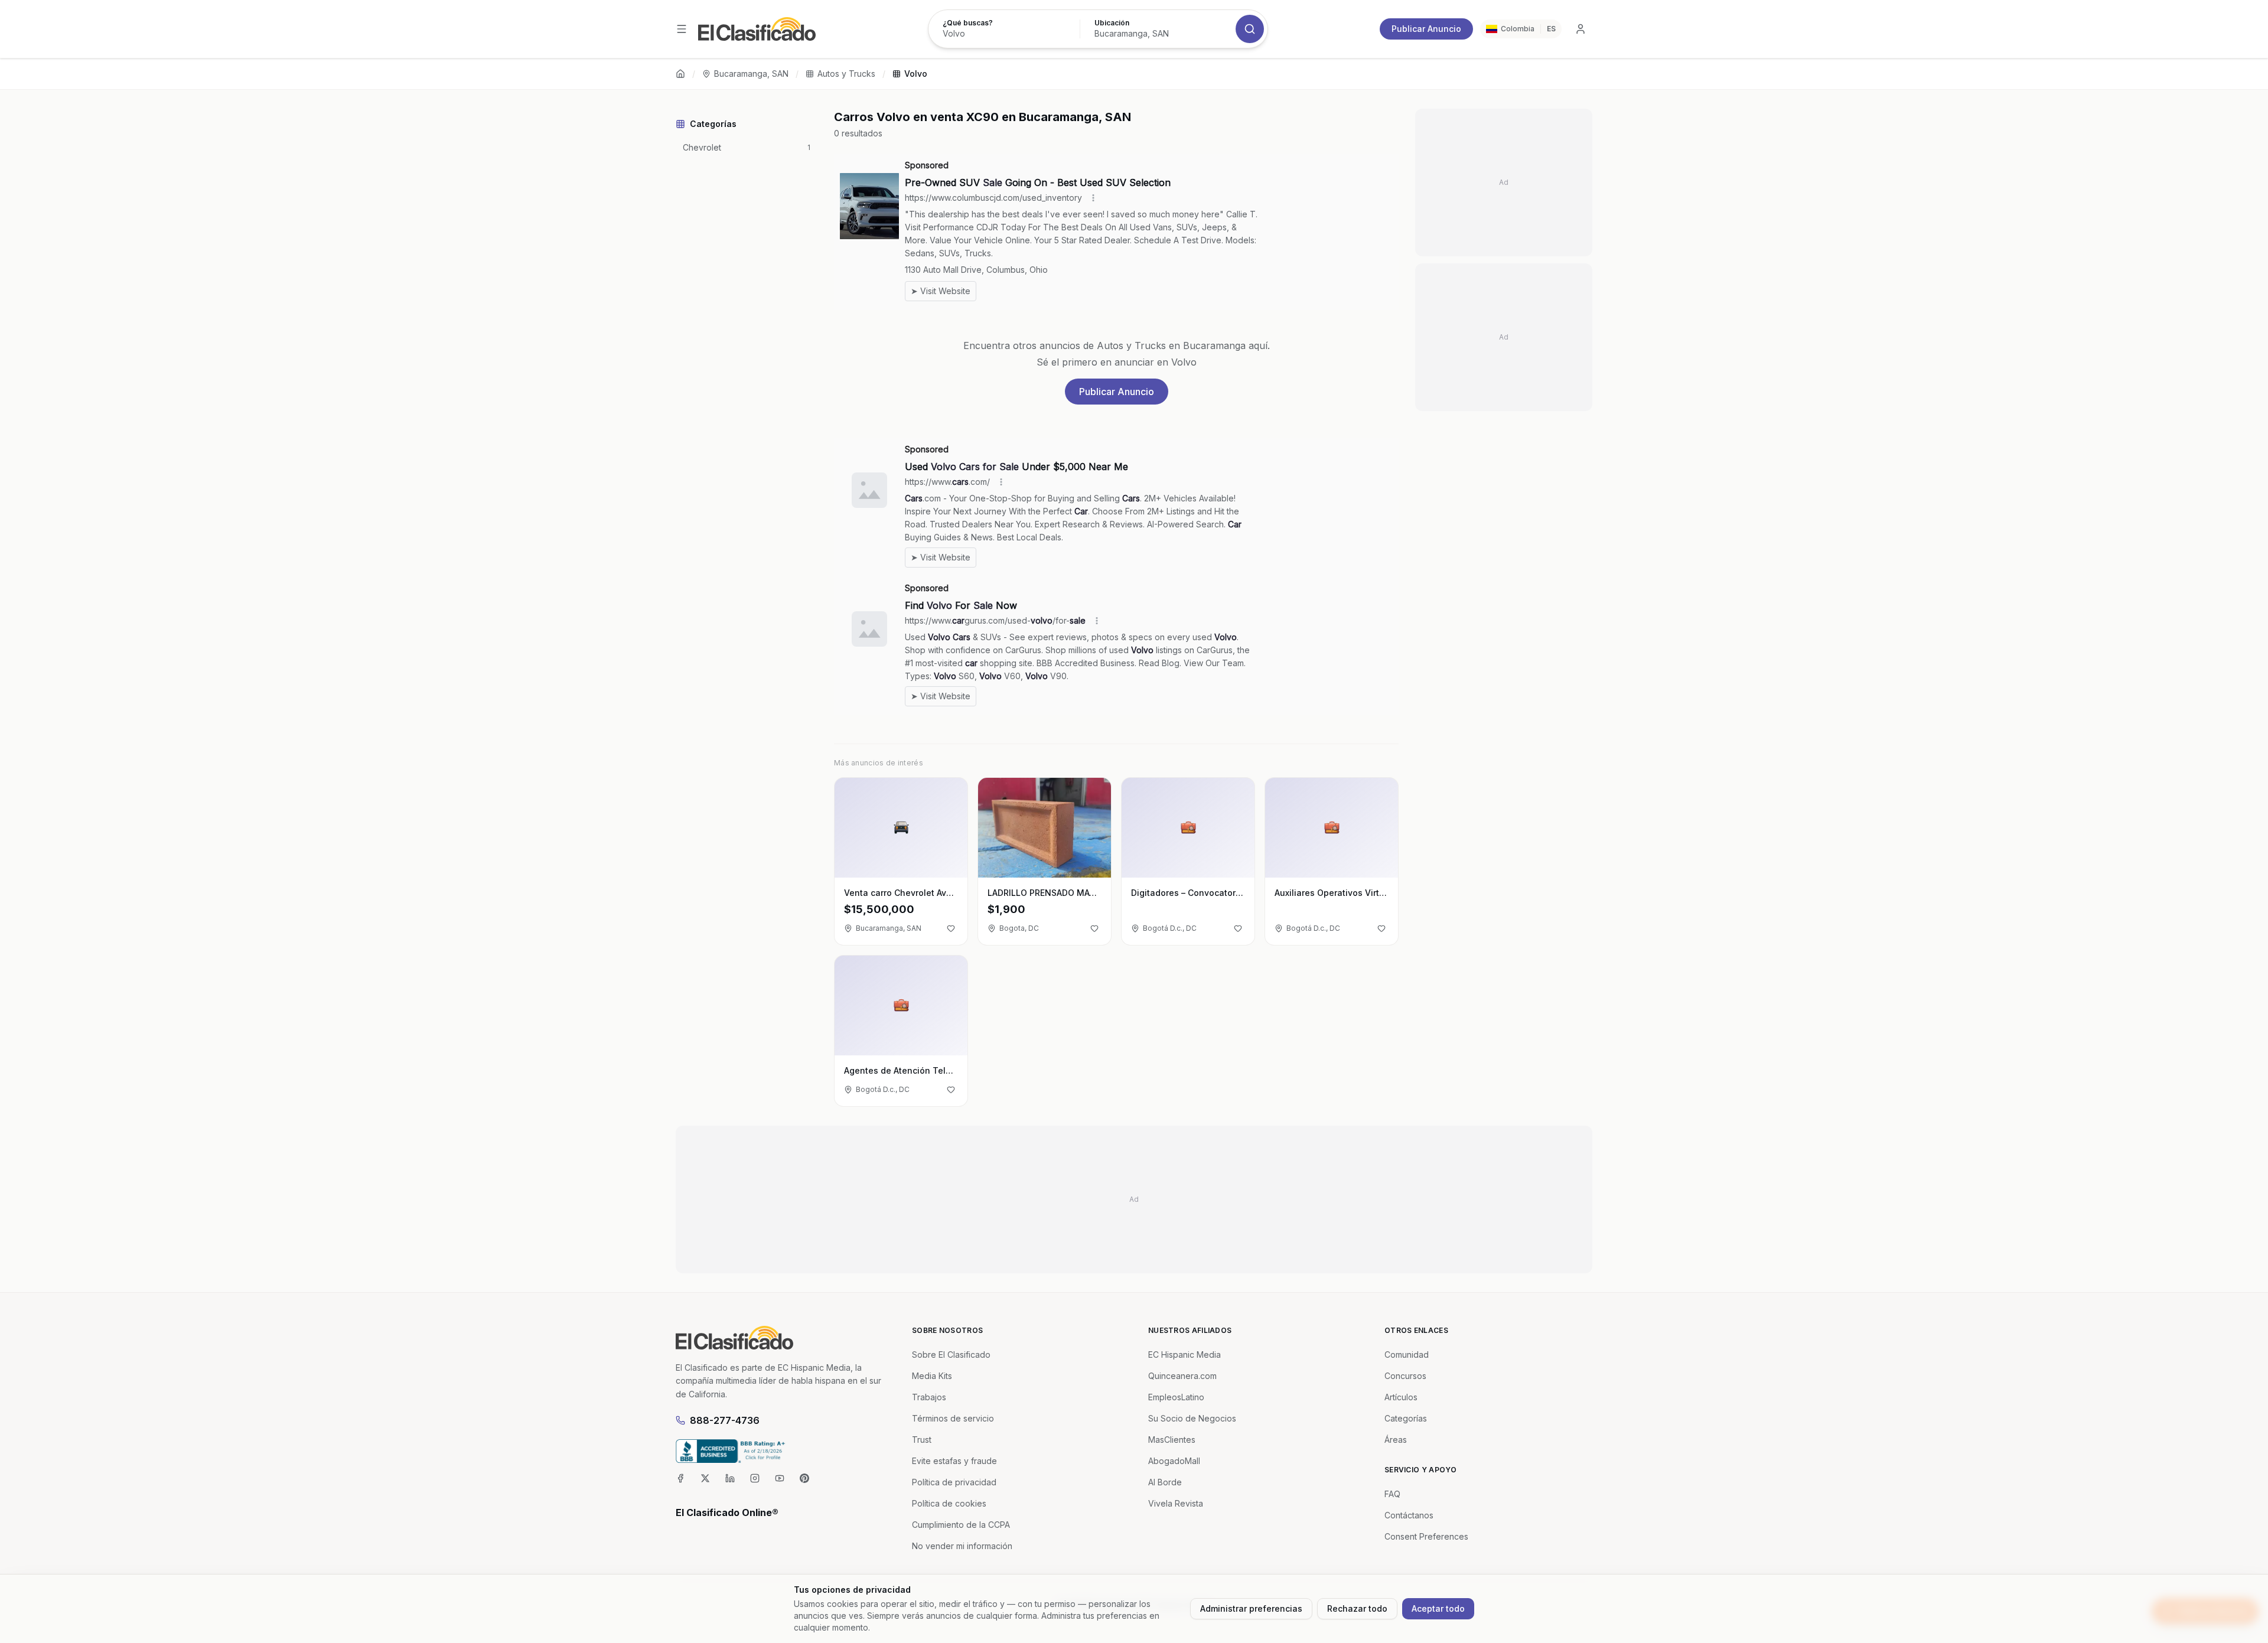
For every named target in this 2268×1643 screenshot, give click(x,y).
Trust (922, 1440)
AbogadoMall (1174, 1461)
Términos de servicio (953, 1418)
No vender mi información (962, 1546)
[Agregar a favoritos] (951, 928)
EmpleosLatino (1176, 1397)
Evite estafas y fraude (954, 1461)
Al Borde (1165, 1482)
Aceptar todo (1438, 1608)
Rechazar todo (1357, 1608)
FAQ (1392, 1494)
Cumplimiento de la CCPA (961, 1525)
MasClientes (1172, 1440)
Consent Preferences (1426, 1536)
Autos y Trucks (846, 74)
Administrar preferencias (1251, 1608)
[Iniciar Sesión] (1581, 29)
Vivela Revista (1176, 1503)
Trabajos (929, 1397)
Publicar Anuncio (1426, 29)
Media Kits (932, 1376)
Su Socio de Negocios (1192, 1418)
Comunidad (1407, 1355)
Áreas (1396, 1440)
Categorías (1406, 1418)
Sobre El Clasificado (951, 1355)
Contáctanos (1409, 1515)
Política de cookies (949, 1503)
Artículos (1401, 1397)
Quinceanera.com (1182, 1376)
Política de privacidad (954, 1482)
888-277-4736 (725, 1420)
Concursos (1405, 1376)
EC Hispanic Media (1184, 1355)
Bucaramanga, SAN (751, 74)
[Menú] (682, 29)
